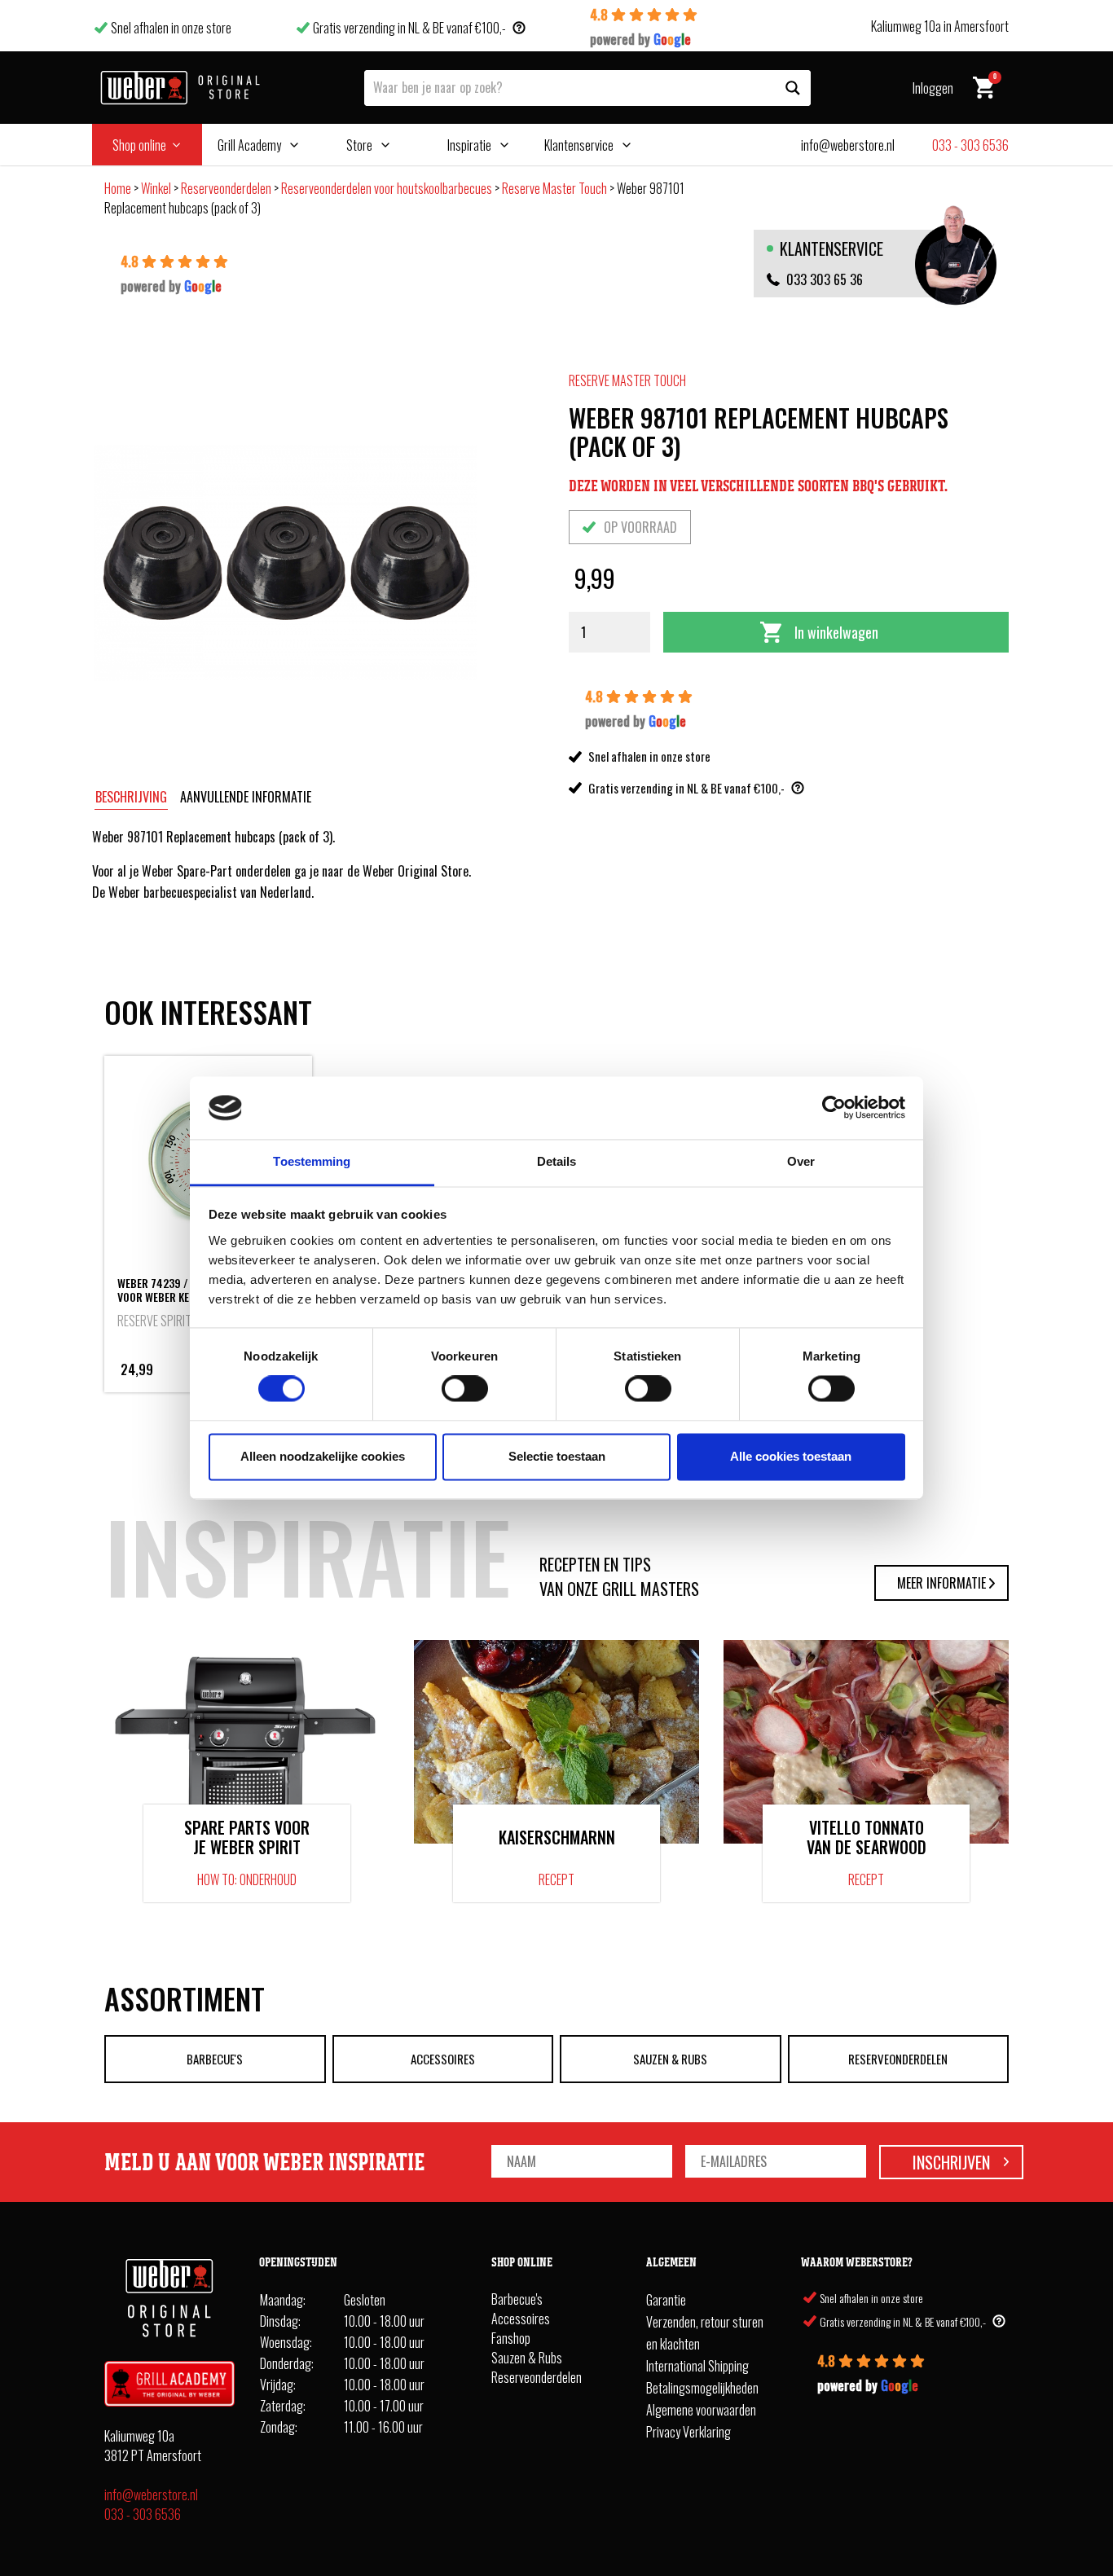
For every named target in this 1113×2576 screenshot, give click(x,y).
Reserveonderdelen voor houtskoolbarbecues (387, 188)
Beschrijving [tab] (131, 797)
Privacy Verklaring (688, 2432)
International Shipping (697, 2366)
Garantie (666, 2300)
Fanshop (511, 2338)
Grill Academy (249, 145)
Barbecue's (215, 2059)
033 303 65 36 (825, 279)
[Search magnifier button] (793, 88)
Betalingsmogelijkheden (702, 2388)
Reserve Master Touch (554, 188)
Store (359, 145)
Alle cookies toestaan (791, 1456)
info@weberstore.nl (151, 2495)
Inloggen (933, 88)
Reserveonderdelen (226, 188)
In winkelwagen (836, 632)
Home (118, 188)
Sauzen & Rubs (670, 2059)
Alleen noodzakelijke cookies (323, 1456)
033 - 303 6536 (143, 2514)
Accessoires (443, 2059)
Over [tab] (801, 1161)
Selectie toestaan (557, 1456)
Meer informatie (941, 1583)
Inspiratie (469, 145)
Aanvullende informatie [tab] (246, 797)
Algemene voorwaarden (701, 2410)
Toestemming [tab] (312, 1161)
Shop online (139, 145)
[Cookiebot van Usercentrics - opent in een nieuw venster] (834, 1108)
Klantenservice (579, 145)
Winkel (156, 188)
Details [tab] (557, 1161)
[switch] (465, 1389)
